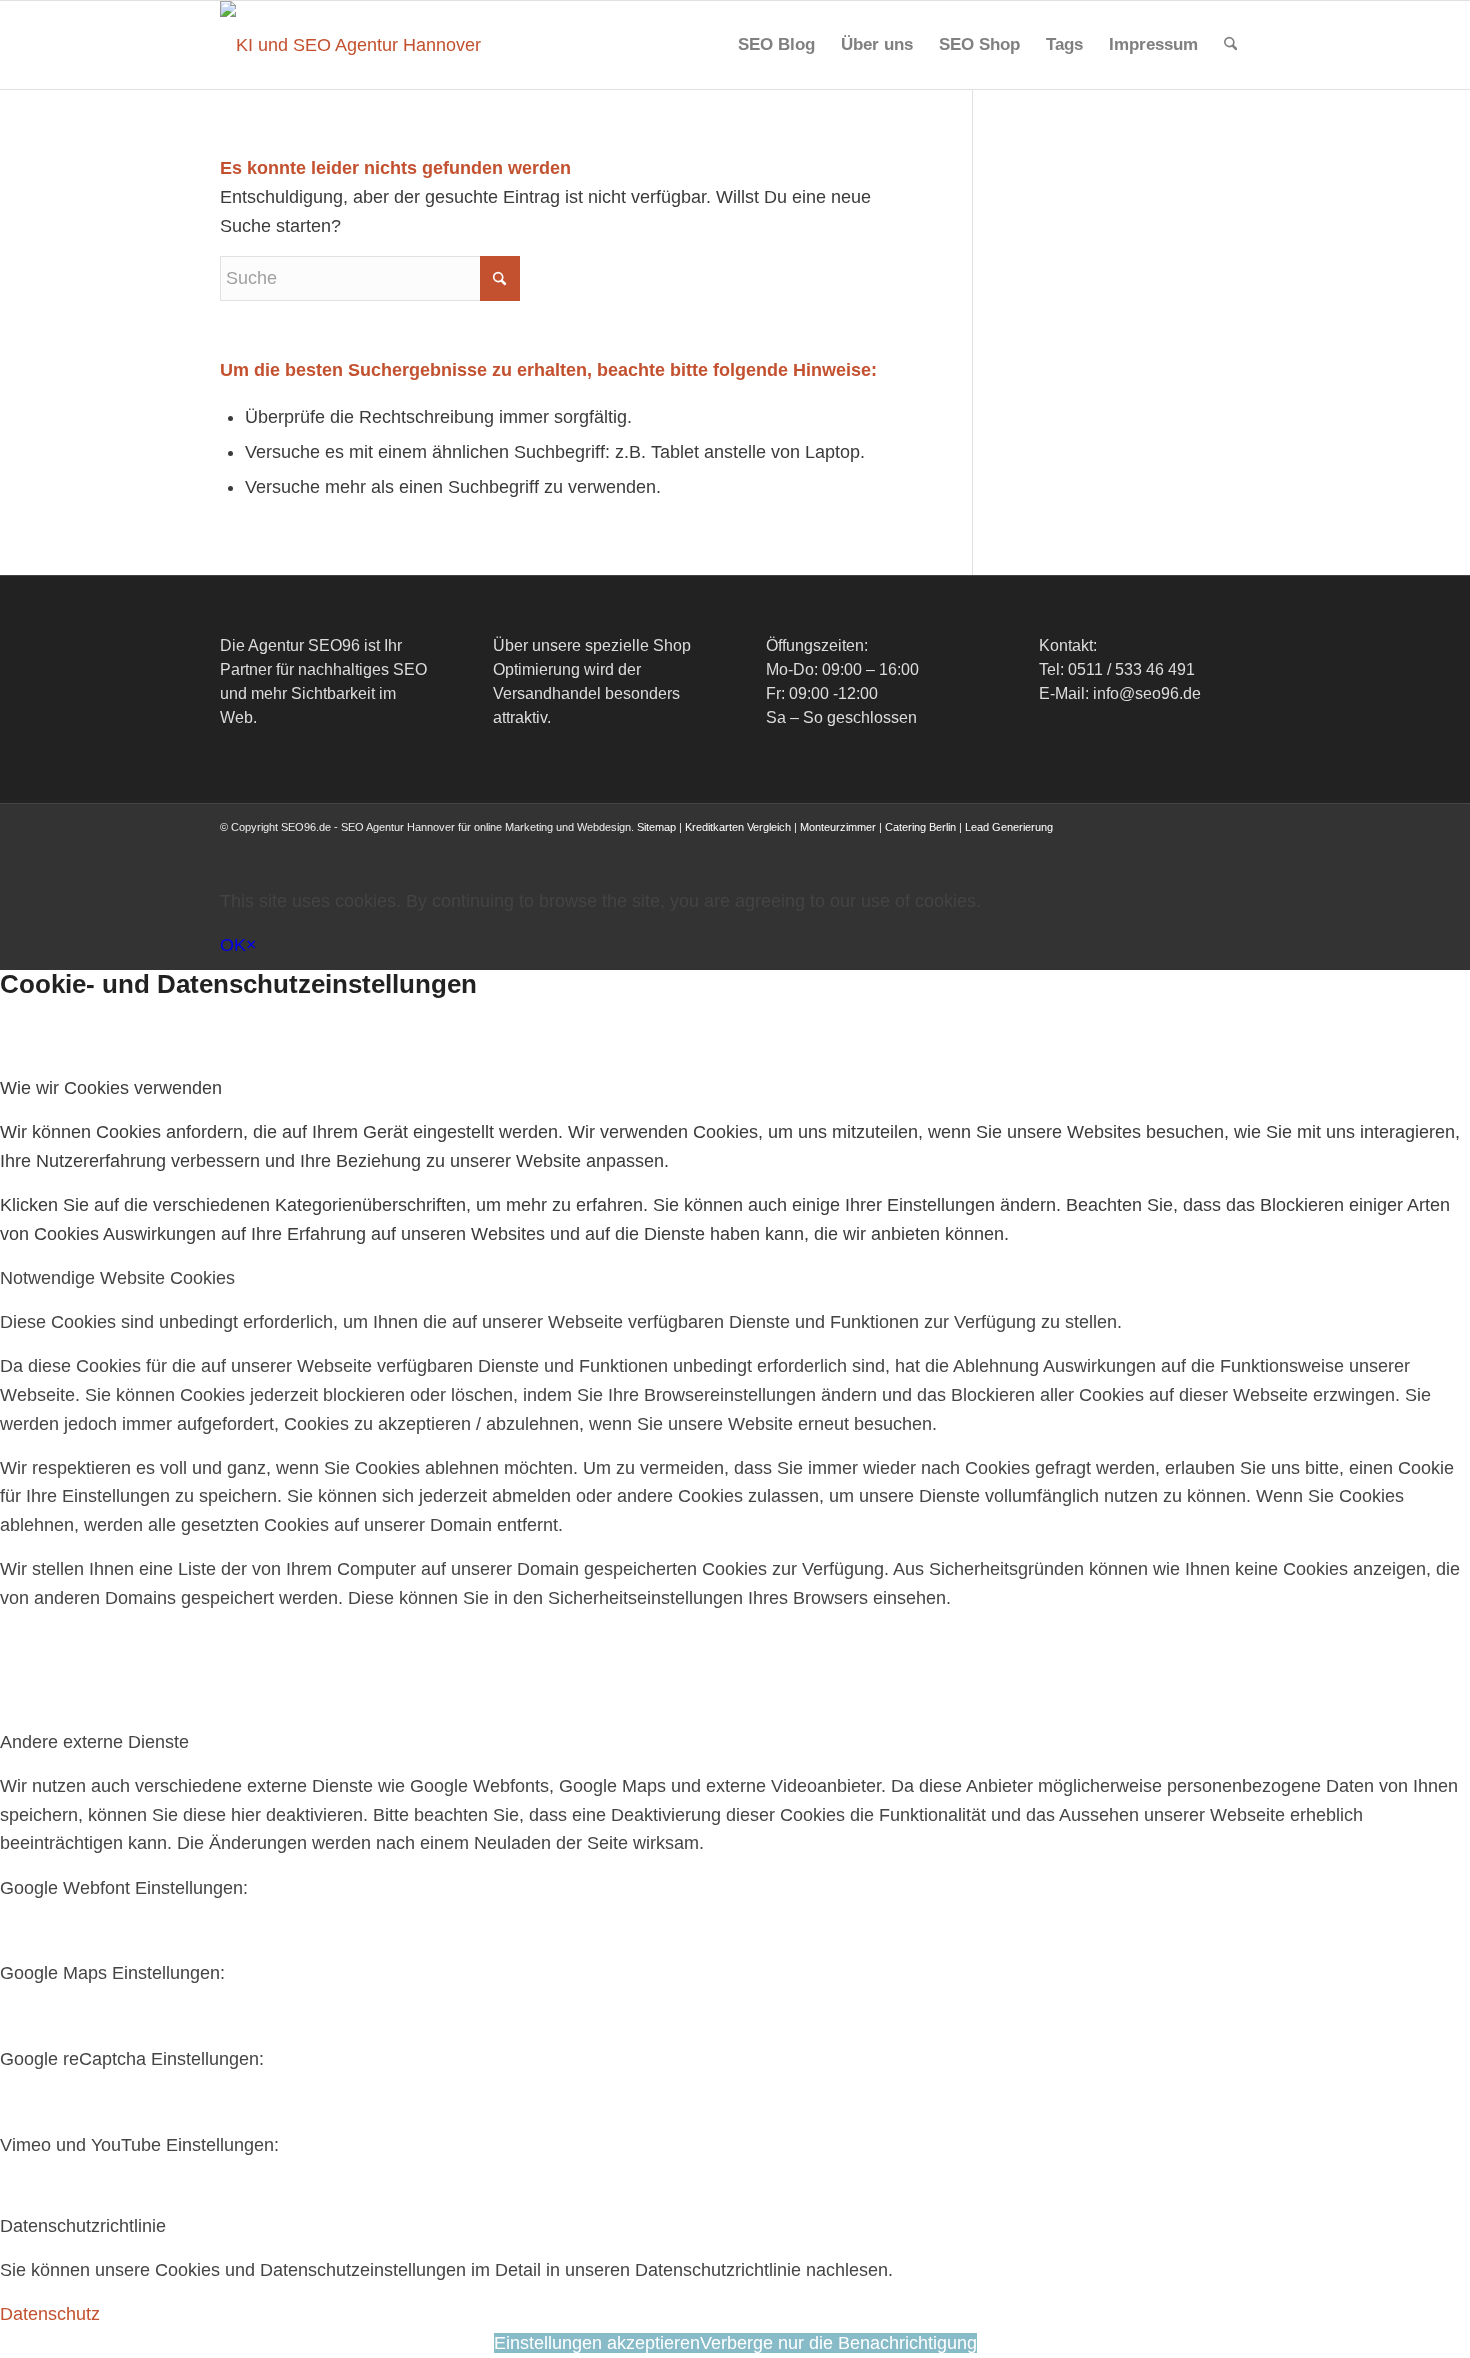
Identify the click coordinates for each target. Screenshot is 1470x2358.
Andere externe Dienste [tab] (94, 1742)
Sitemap (656, 827)
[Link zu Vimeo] (1205, 847)
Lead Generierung (1009, 827)
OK (233, 945)
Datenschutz (50, 2314)
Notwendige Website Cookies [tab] (117, 1278)
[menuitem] (776, 45)
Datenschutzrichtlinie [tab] (83, 2226)
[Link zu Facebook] (1085, 847)
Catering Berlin (920, 827)
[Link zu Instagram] (1145, 847)
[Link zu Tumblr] (1235, 847)
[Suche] (1230, 45)
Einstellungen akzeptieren (597, 2343)
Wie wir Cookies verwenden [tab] (111, 1088)
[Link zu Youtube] (1175, 847)
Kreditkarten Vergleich (738, 827)
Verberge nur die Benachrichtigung (838, 2343)
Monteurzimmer (838, 827)
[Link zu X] (1115, 847)
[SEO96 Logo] (352, 45)
